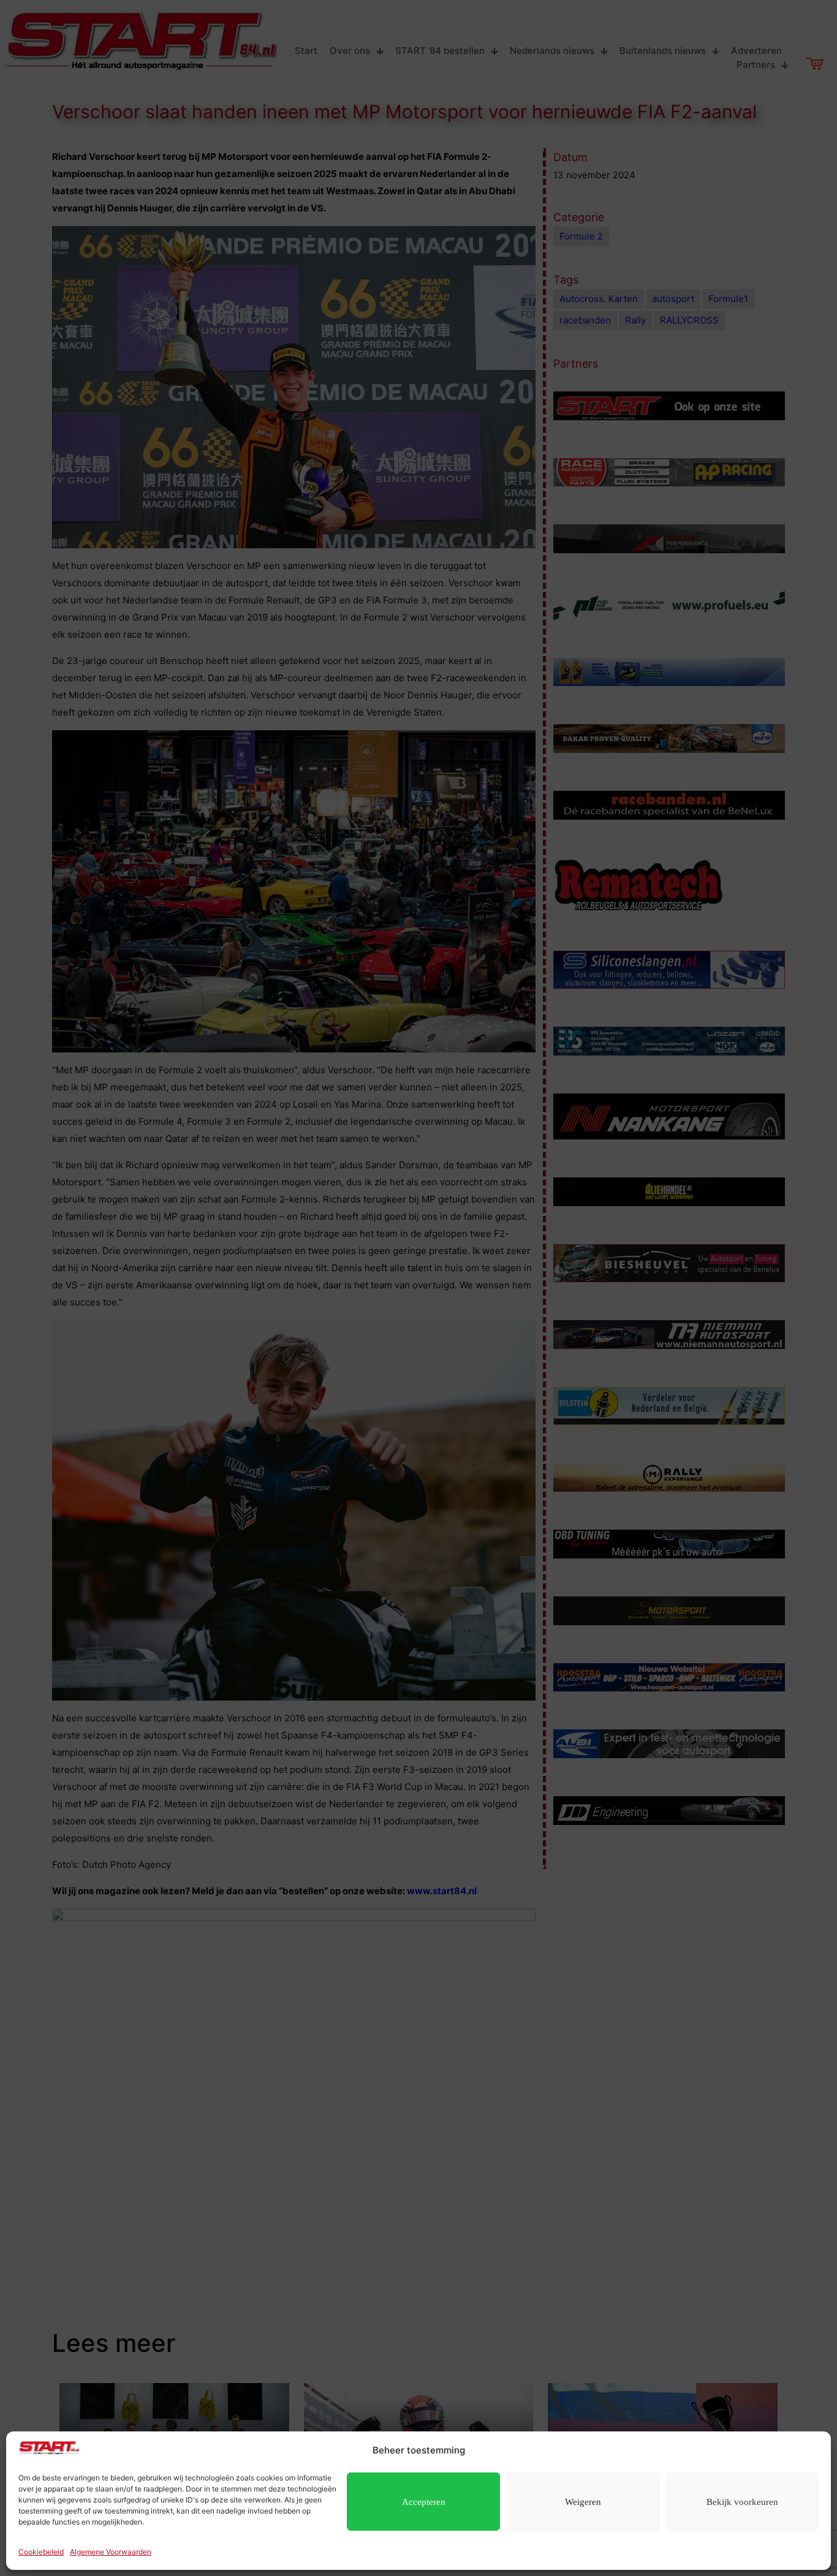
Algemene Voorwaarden (111, 2552)
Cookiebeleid (41, 2552)
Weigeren (583, 2502)
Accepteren (424, 2502)
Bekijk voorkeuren (742, 2502)
